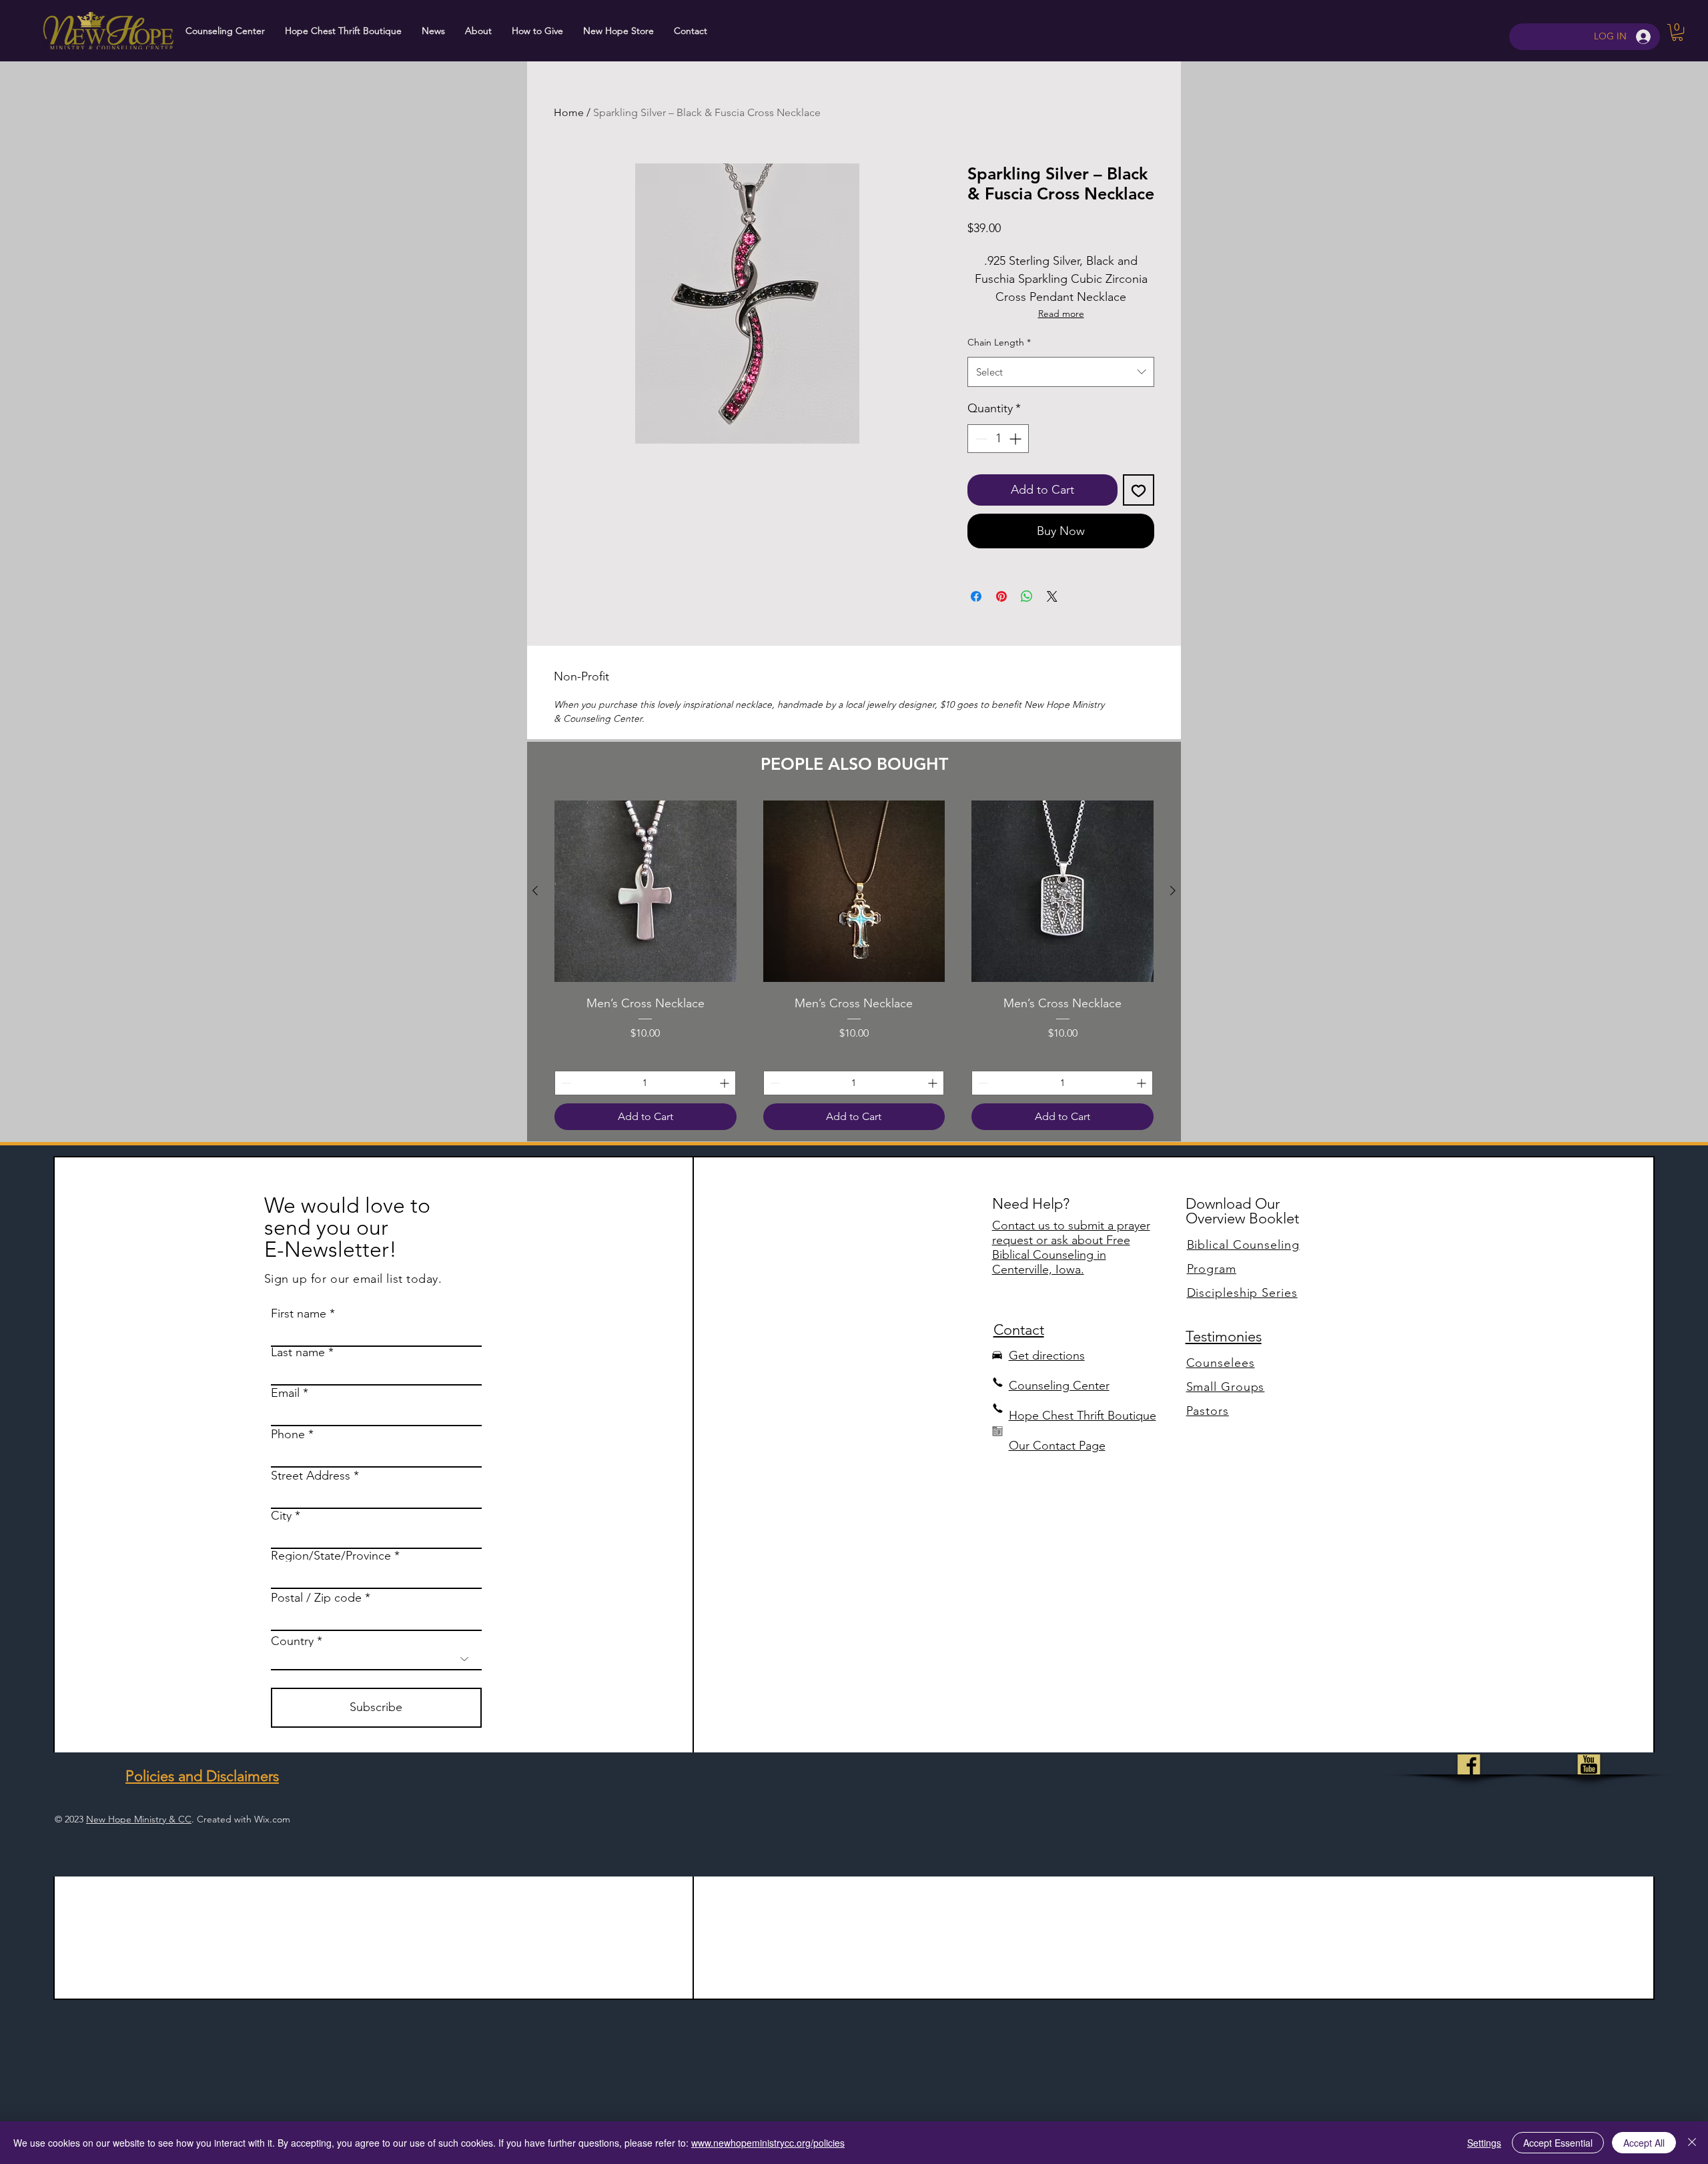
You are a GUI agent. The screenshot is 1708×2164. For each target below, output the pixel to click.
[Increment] (1016, 439)
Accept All (1644, 2143)
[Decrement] (980, 439)
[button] (1677, 32)
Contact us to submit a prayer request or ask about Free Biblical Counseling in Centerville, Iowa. (1071, 1247)
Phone (288, 1434)
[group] (854, 965)
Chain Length (999, 342)
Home (569, 112)
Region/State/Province (331, 1556)
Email (285, 1393)
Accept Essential (1558, 2143)
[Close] (1692, 2143)
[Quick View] (646, 892)
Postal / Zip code (316, 1598)
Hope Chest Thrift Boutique (1083, 1416)
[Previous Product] (535, 891)
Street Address (311, 1476)
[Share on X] (1052, 596)
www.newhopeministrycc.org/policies (768, 2143)
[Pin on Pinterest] (1001, 596)
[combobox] (1061, 372)
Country (292, 1641)
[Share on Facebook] (976, 596)
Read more (1061, 314)
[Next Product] (1173, 891)
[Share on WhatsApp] (1027, 596)
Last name (298, 1352)
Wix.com (272, 1819)
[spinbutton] (998, 439)
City (281, 1516)
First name (299, 1313)
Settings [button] (1484, 2143)
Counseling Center (1059, 1386)
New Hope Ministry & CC (139, 1819)
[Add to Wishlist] (1139, 490)
